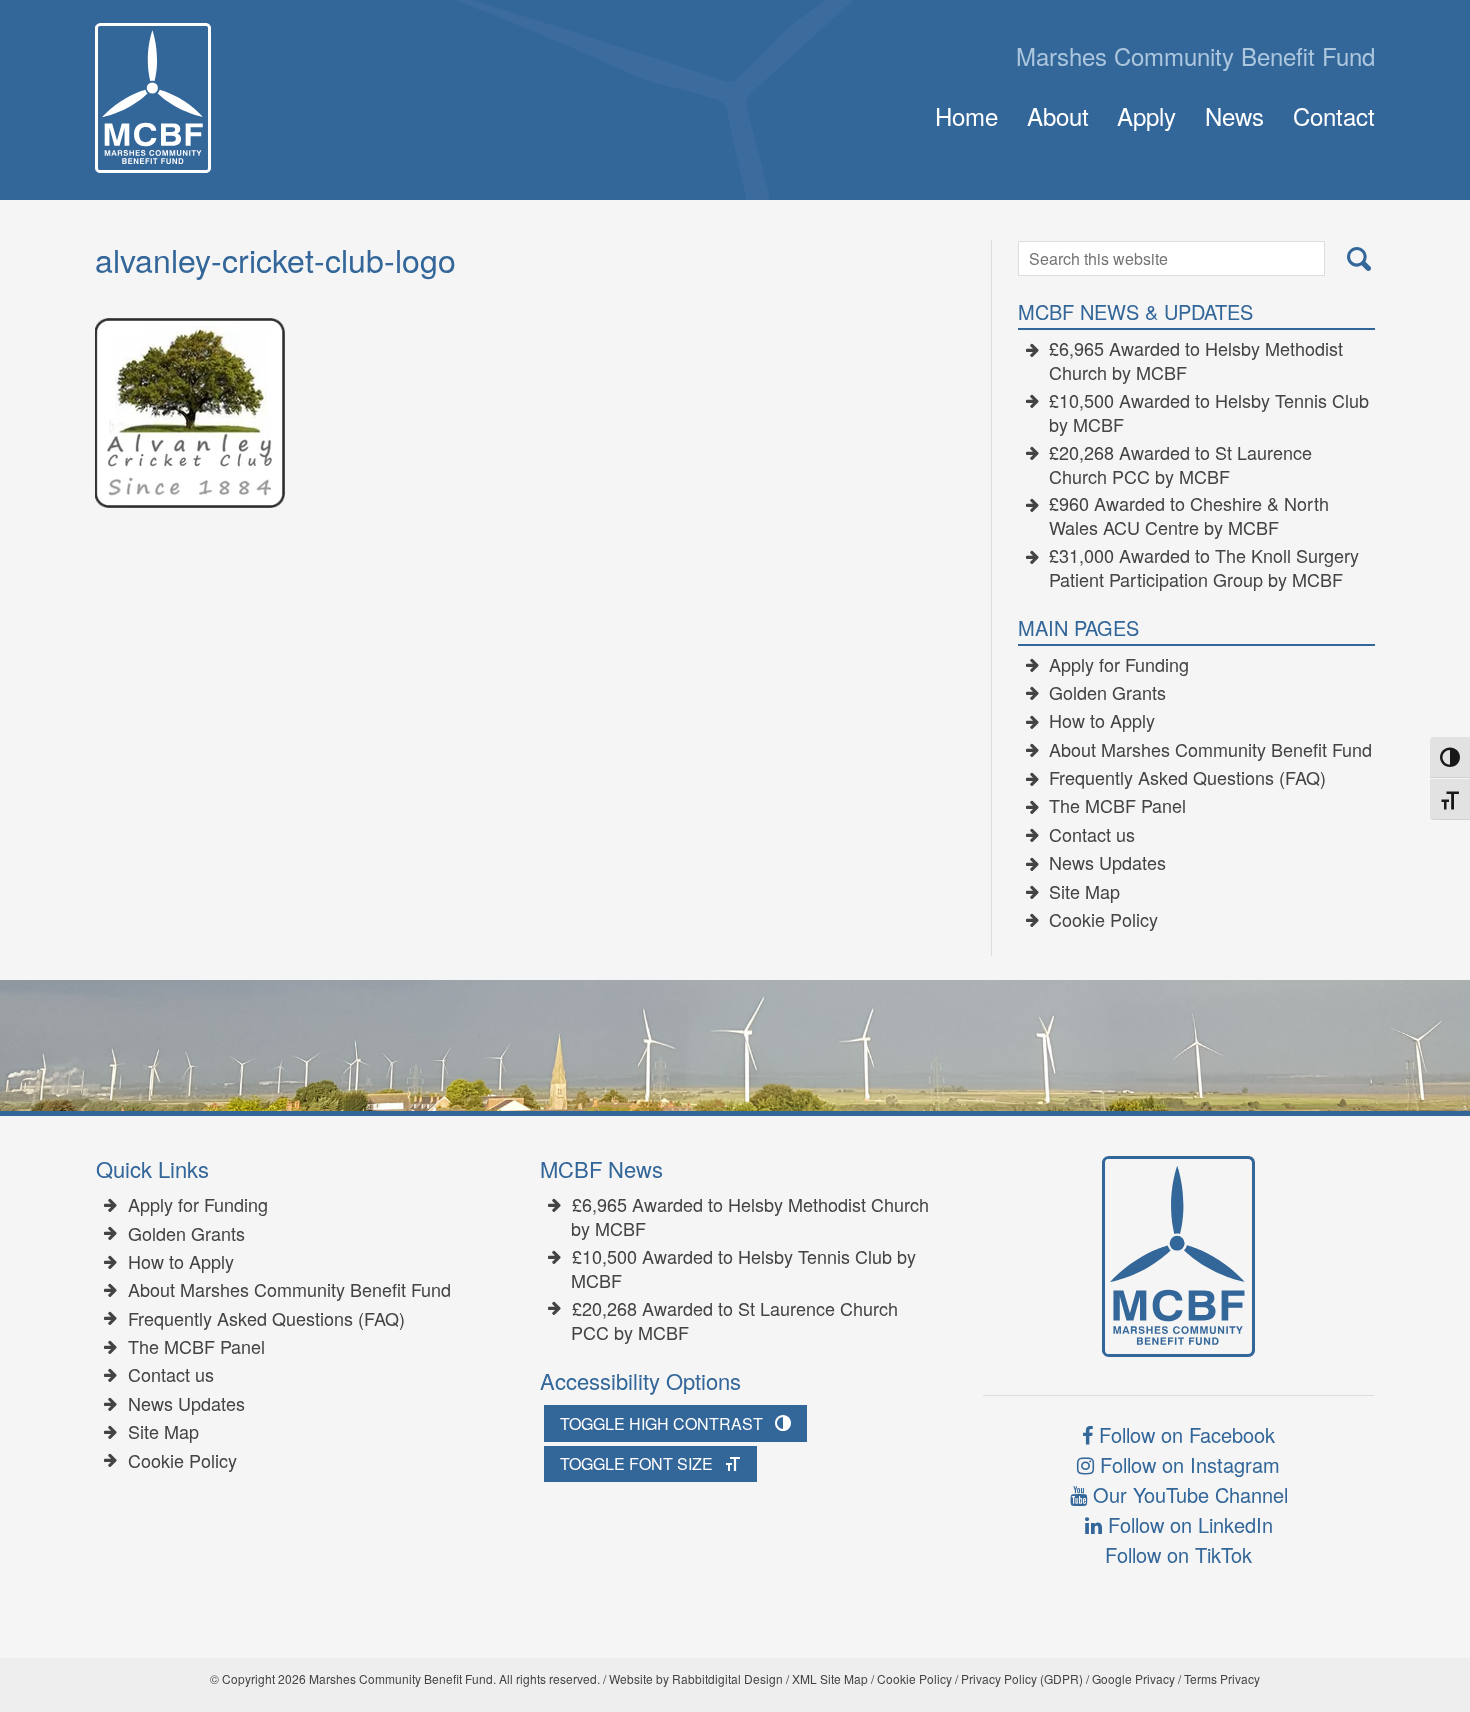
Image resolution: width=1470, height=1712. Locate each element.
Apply (1146, 115)
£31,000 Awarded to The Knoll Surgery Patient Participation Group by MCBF (1204, 567)
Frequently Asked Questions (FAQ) (1187, 778)
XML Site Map (830, 1678)
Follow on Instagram (1187, 1464)
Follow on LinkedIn (1187, 1524)
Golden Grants (1107, 693)
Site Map (1084, 892)
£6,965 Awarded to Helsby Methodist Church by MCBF (1196, 360)
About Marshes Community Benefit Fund (1210, 750)
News (1234, 115)
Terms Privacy (1222, 1678)
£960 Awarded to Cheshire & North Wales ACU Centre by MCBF (1189, 515)
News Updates (1107, 863)
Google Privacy (1133, 1678)
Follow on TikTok (1178, 1554)
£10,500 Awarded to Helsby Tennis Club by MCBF (1209, 412)
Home (966, 115)
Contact (1334, 115)
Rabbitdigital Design (727, 1678)
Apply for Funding (1119, 665)
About (1058, 115)
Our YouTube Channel (1187, 1494)
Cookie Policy (1103, 920)
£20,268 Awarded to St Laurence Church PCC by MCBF (1181, 464)
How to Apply (1102, 721)
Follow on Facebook (1184, 1434)
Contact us (1092, 835)
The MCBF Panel (1117, 806)
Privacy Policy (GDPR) (1022, 1678)
